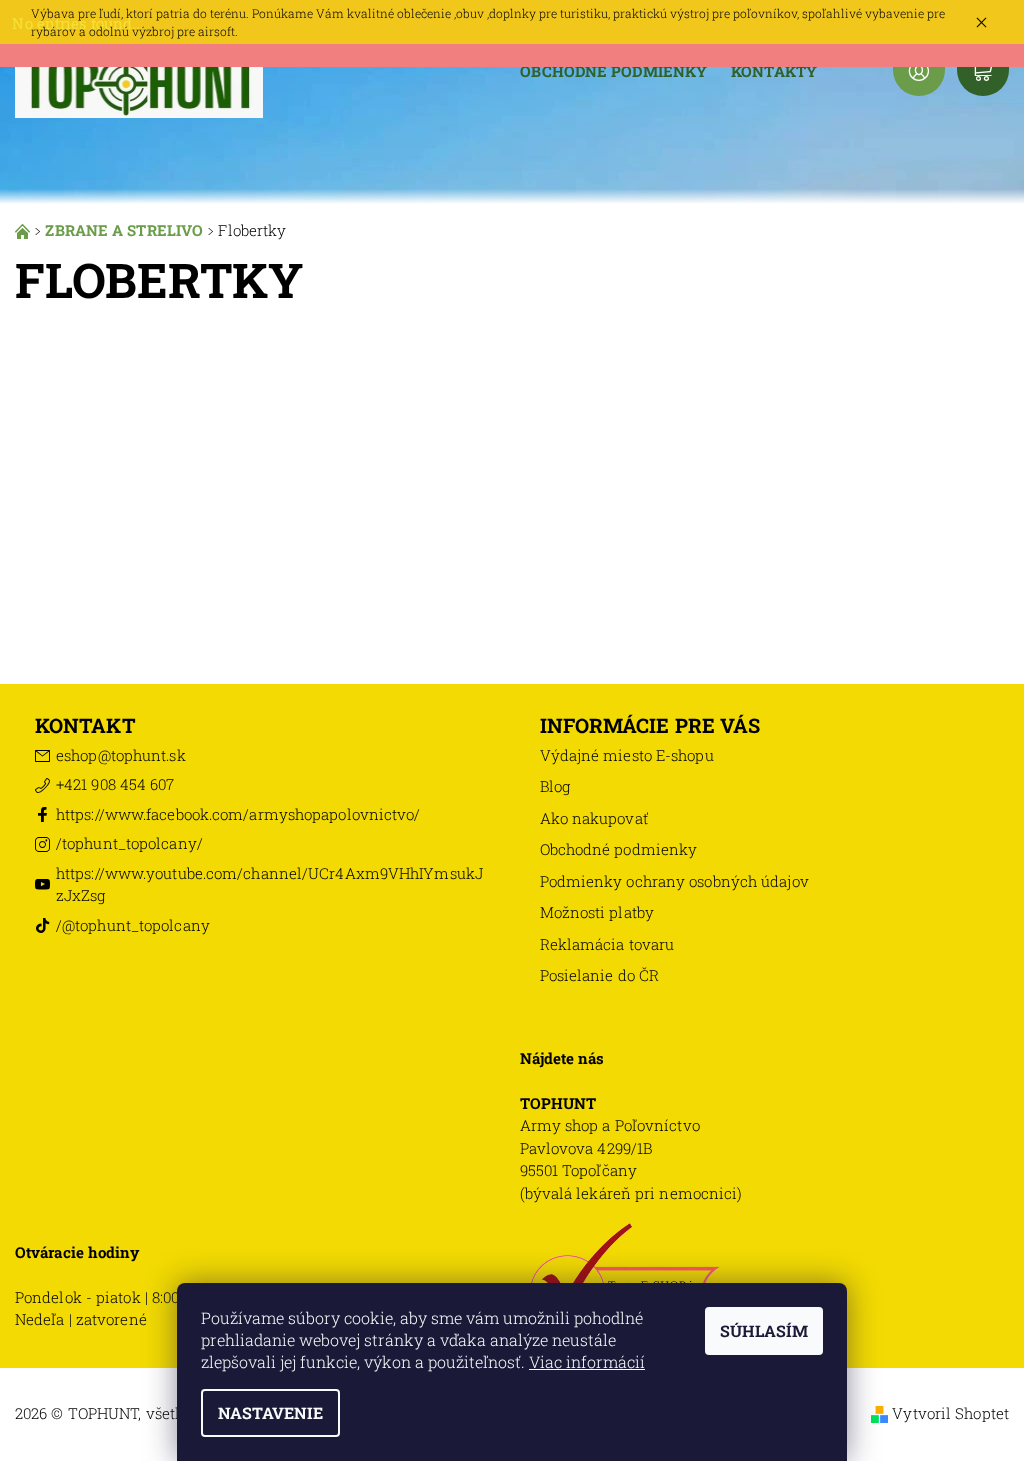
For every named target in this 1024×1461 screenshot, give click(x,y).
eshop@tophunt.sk (121, 755)
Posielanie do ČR (600, 975)
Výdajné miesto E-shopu (627, 755)
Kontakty (774, 71)
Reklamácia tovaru (607, 944)
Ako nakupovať (594, 818)
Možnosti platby (597, 912)
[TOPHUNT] (139, 81)
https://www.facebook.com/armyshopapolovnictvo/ (238, 814)
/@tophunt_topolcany (133, 925)
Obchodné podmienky (613, 71)
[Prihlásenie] (919, 70)
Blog (555, 786)
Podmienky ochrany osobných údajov (674, 881)
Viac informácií (587, 1361)
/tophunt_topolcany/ (129, 843)
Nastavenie (270, 1412)
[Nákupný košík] (983, 70)
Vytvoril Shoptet (950, 1413)
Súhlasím (764, 1330)
